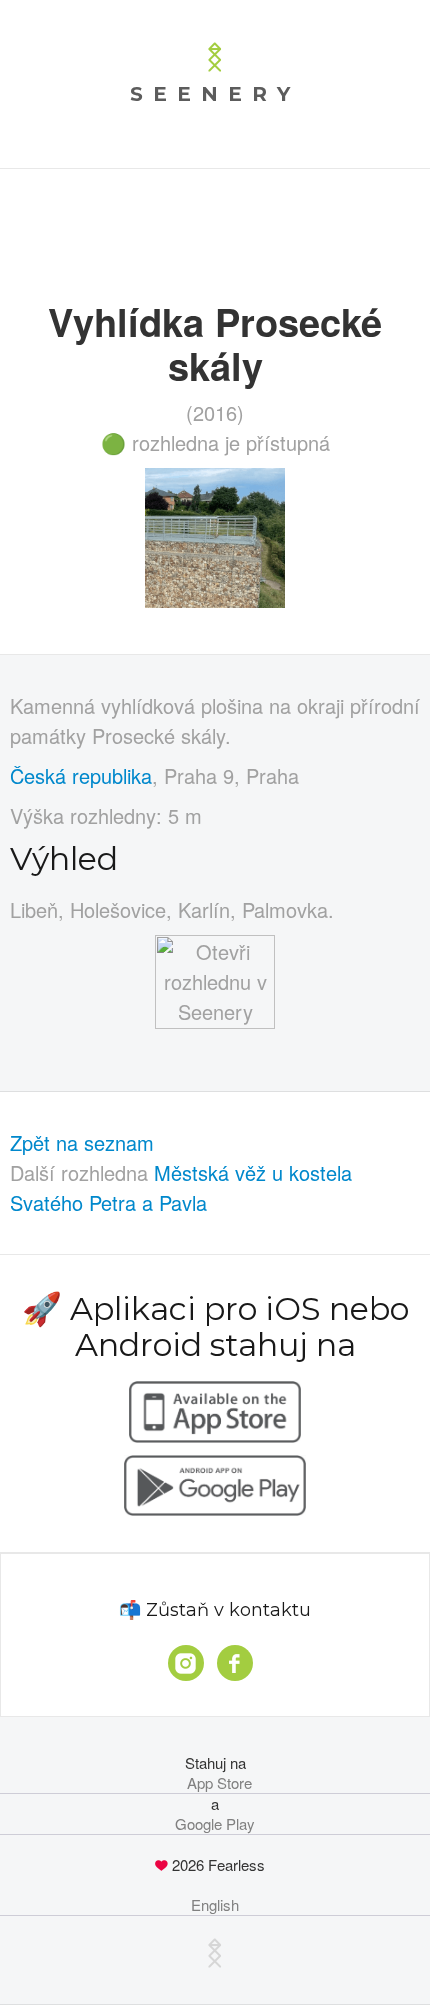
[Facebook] (235, 1663)
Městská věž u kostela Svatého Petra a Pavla (181, 1187)
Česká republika (81, 775)
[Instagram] (186, 1663)
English (215, 1905)
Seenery (215, 94)
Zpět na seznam (82, 1142)
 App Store (215, 1783)
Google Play (215, 1824)
